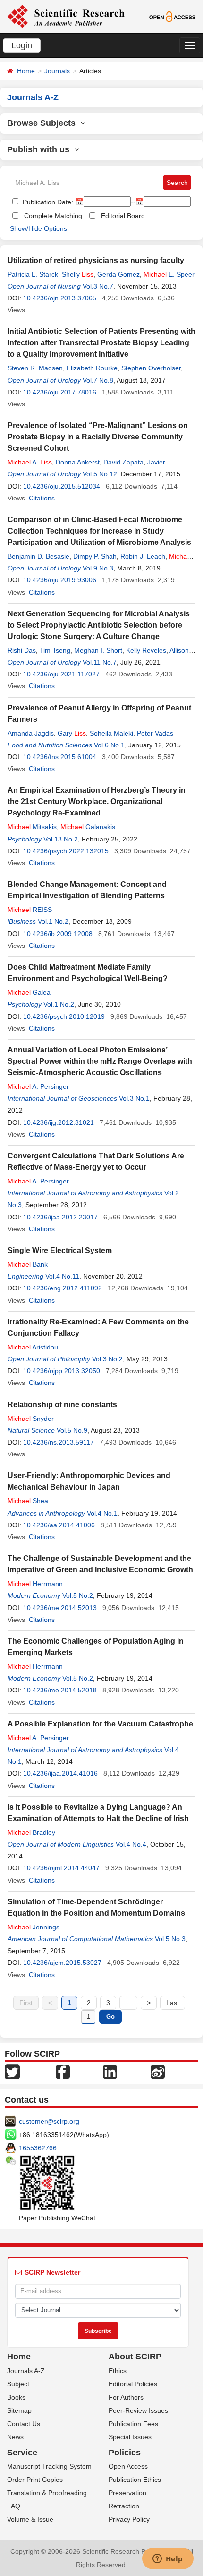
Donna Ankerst (78, 462)
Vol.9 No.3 (98, 568)
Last (173, 2003)
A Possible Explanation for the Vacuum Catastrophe (100, 1724)
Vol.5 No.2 (78, 1595)
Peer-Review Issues (138, 2410)
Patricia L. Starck (33, 274)
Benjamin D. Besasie (38, 556)
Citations (42, 498)
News (15, 2437)
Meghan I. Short (98, 650)
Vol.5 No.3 (170, 1939)
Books (16, 2397)
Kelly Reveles (146, 650)
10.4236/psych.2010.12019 (64, 1016)
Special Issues (130, 2437)
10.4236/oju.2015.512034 (62, 486)
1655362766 (38, 2148)
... (128, 2003)
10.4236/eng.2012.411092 (63, 1288)
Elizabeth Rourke (92, 368)
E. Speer (169, 274)
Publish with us (41, 149)
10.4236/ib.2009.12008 (58, 934)
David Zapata (123, 462)
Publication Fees (133, 2424)
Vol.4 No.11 (62, 1276)
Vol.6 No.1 (109, 745)
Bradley (31, 1832)
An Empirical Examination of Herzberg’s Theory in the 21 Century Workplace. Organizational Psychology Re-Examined (97, 802)
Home (26, 71)
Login (22, 45)
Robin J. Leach (143, 556)
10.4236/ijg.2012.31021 (59, 1122)
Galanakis (88, 827)
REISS (30, 910)
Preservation (127, 2493)
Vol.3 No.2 (107, 1359)
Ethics (118, 2371)
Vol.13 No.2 (61, 839)
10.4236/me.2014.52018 (60, 1690)
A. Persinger (38, 1086)
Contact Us (24, 2424)
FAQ (14, 2506)
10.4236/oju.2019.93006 (60, 580)
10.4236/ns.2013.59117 (59, 1442)
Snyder (31, 1419)
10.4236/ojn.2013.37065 (60, 298)
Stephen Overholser (151, 368)
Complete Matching (53, 216)
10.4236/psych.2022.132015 (66, 851)
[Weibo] (158, 2071)
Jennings (34, 1927)
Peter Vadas (155, 733)
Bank (28, 1264)
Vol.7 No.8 (98, 380)
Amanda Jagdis (31, 733)
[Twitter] (12, 2071)
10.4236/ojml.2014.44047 (61, 1868)
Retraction (124, 2506)
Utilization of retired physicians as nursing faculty (96, 260)
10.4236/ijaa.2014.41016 (60, 1773)
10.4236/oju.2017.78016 (60, 392)
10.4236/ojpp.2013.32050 (62, 1371)
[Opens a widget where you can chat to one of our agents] (168, 2559)
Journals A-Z (26, 2371)
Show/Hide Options (38, 228)
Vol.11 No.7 (100, 662)
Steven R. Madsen (35, 368)
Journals (57, 71)
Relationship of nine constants (62, 1405)
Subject (18, 2384)
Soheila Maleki (111, 733)
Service (22, 2453)
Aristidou (33, 1347)
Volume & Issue (30, 2519)
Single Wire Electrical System (60, 1250)
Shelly (78, 274)
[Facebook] (63, 2071)
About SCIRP (135, 2357)
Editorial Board (123, 216)
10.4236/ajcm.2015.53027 (62, 1963)
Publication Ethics (135, 2480)
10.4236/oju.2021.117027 (61, 674)
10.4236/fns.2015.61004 (60, 757)
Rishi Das (22, 650)
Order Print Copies (35, 2480)
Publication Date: (47, 202)
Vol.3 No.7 (98, 286)
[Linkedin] (110, 2071)
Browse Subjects (44, 123)
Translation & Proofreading (47, 2493)
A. (30, 462)
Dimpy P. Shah (95, 556)
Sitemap (19, 2410)
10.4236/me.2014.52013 (60, 1608)
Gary (72, 733)
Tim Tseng (55, 650)
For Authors (126, 2397)
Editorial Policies (133, 2384)
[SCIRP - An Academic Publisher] (66, 16)
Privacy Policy (129, 2519)
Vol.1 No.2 (53, 921)
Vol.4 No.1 (102, 1513)
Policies (125, 2453)
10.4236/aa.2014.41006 (59, 1525)
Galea (29, 992)
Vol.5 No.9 (72, 1430)
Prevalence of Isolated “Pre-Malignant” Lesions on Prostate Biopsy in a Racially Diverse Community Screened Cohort (98, 437)
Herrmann (35, 1584)
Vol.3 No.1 (134, 1098)
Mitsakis (32, 827)
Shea (28, 1501)
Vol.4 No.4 (131, 1844)
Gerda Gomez (118, 274)
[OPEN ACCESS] (172, 16)
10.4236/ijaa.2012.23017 (60, 1217)
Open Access (128, 2466)
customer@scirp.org (49, 2121)
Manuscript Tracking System (49, 2466)
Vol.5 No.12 (100, 474)
